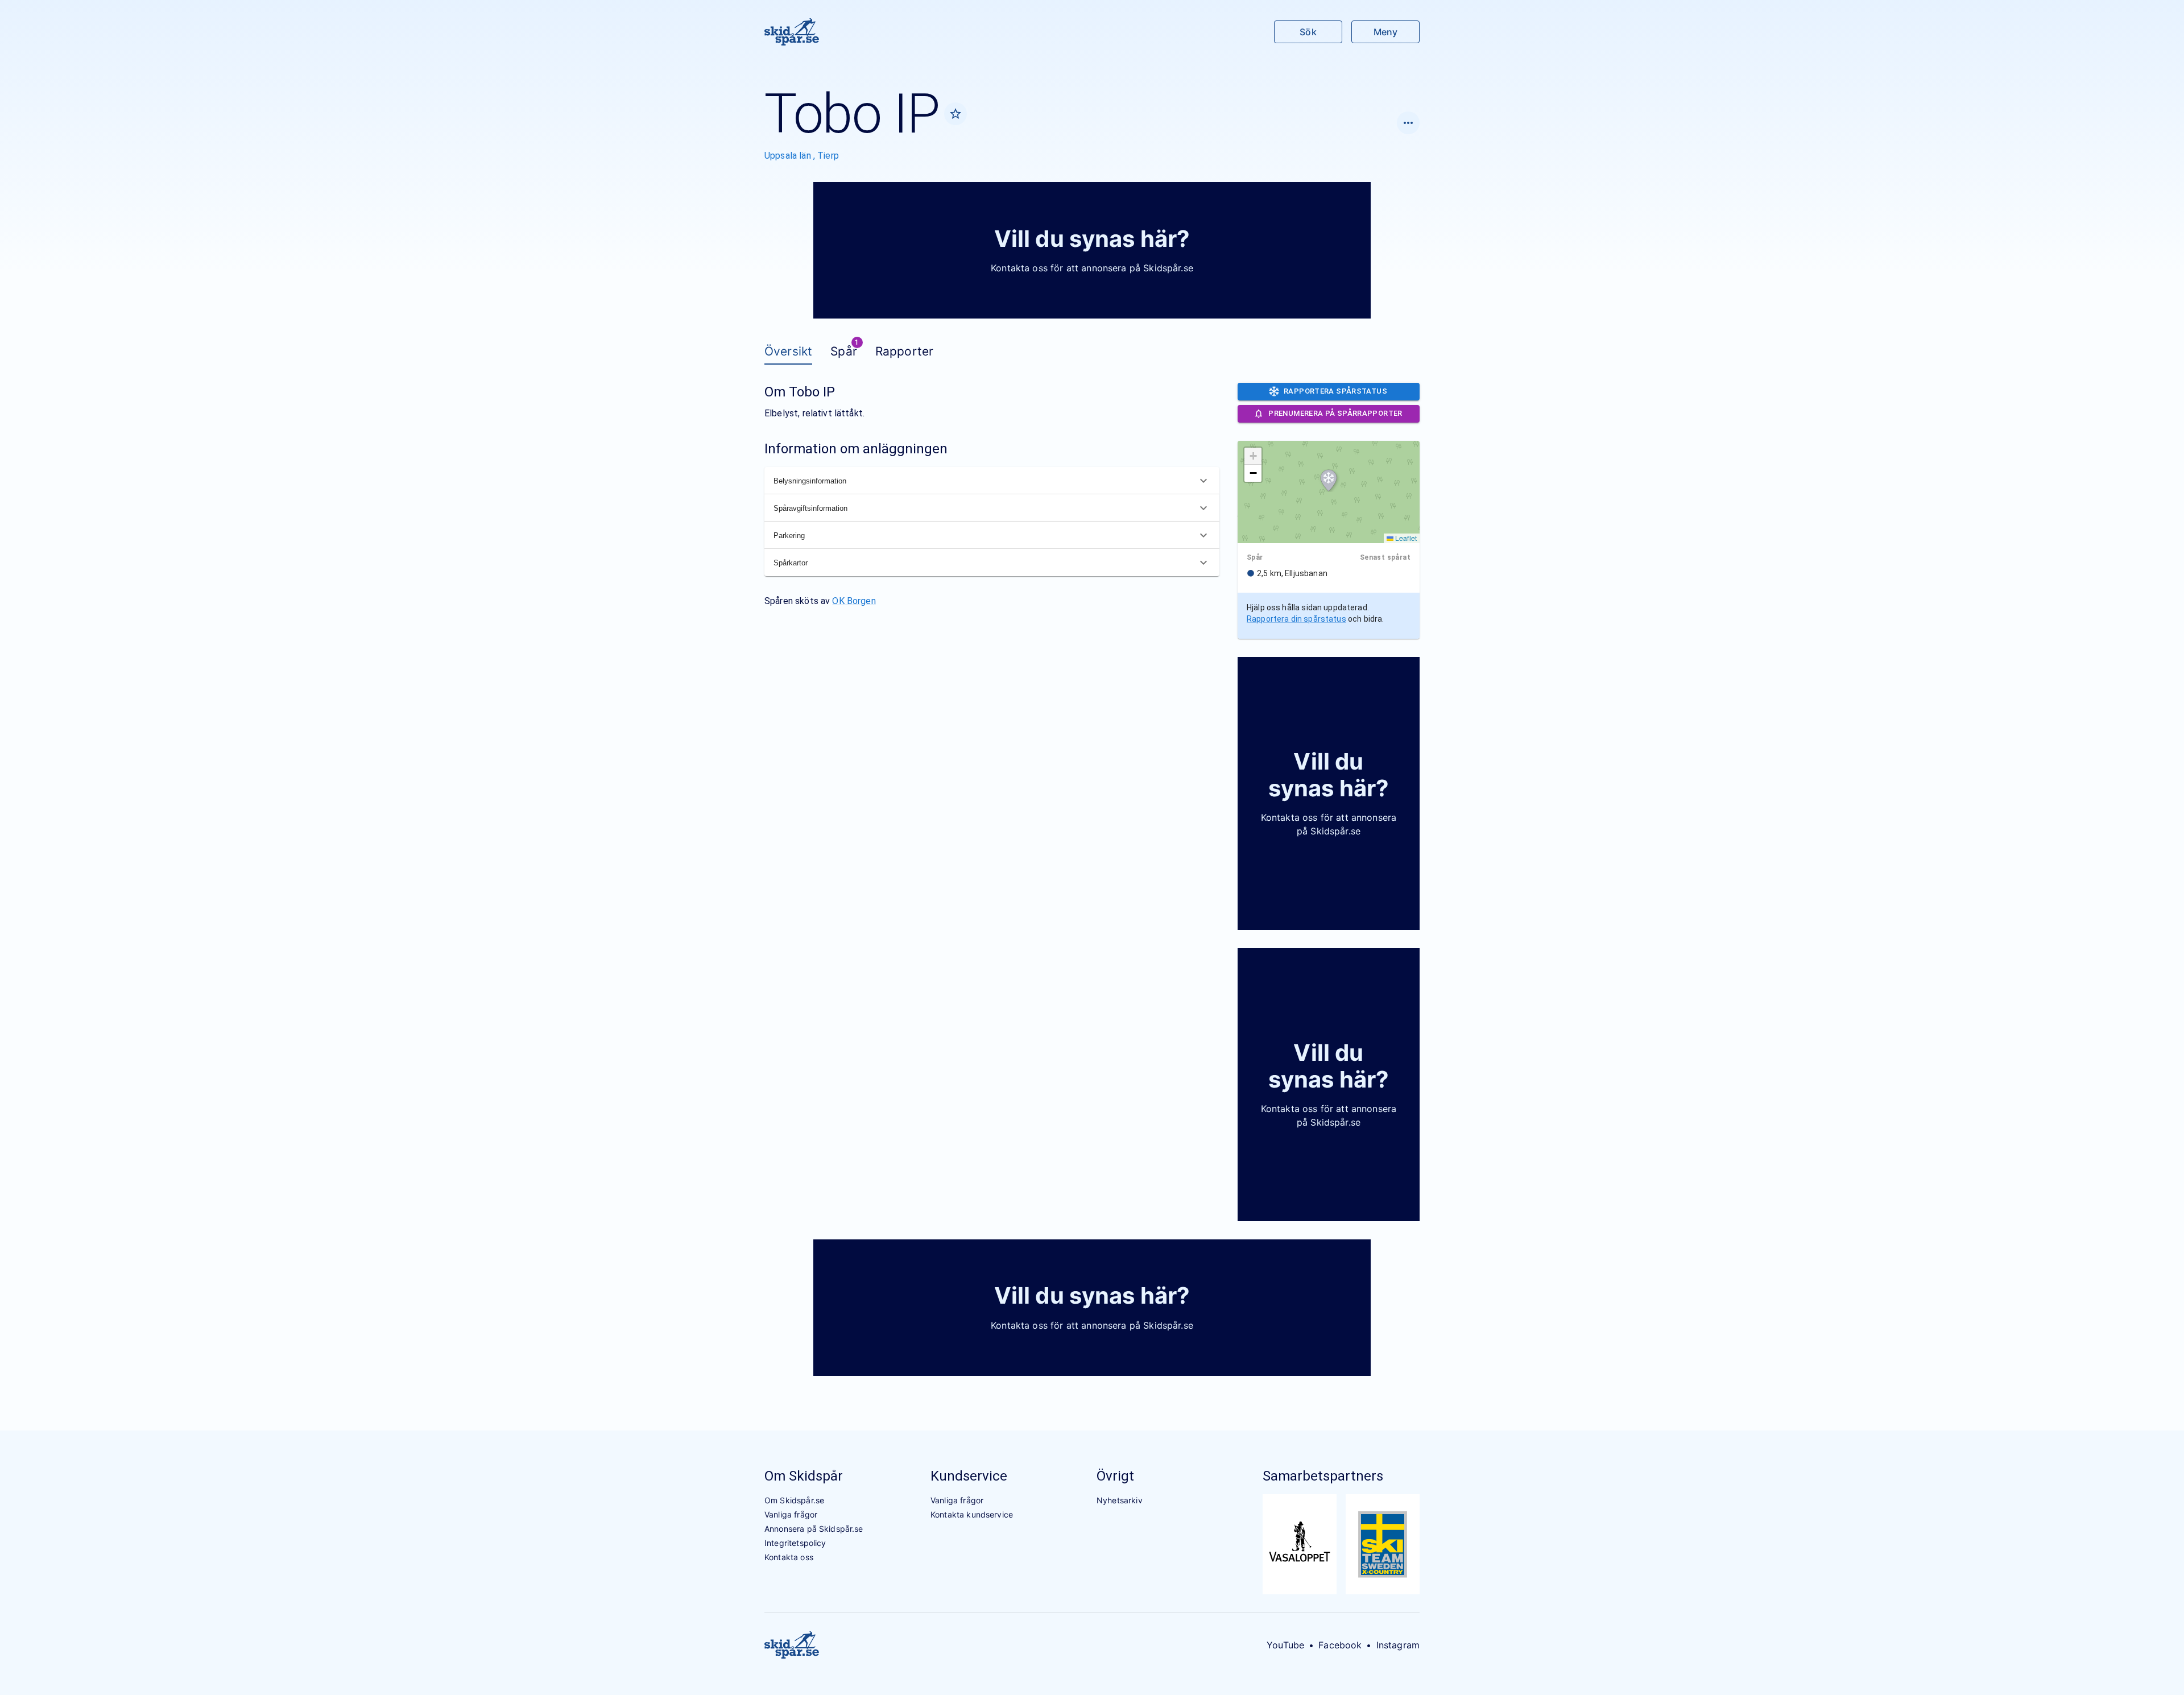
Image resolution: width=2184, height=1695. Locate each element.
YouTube (1285, 1645)
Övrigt (1115, 1476)
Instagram (1398, 1645)
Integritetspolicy (795, 1543)
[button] (1329, 481)
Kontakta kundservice (972, 1514)
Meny (1385, 32)
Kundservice (969, 1476)
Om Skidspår (804, 1476)
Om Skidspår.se (794, 1500)
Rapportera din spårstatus (1296, 619)
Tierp (828, 156)
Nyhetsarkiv (1120, 1500)
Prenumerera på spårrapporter (1335, 413)
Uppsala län (789, 156)
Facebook (1340, 1645)
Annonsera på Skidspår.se (814, 1529)
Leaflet (1405, 538)
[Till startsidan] (792, 32)
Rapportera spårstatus (1335, 391)
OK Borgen (854, 601)
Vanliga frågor (791, 1514)
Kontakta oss (789, 1557)
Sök (1308, 32)
